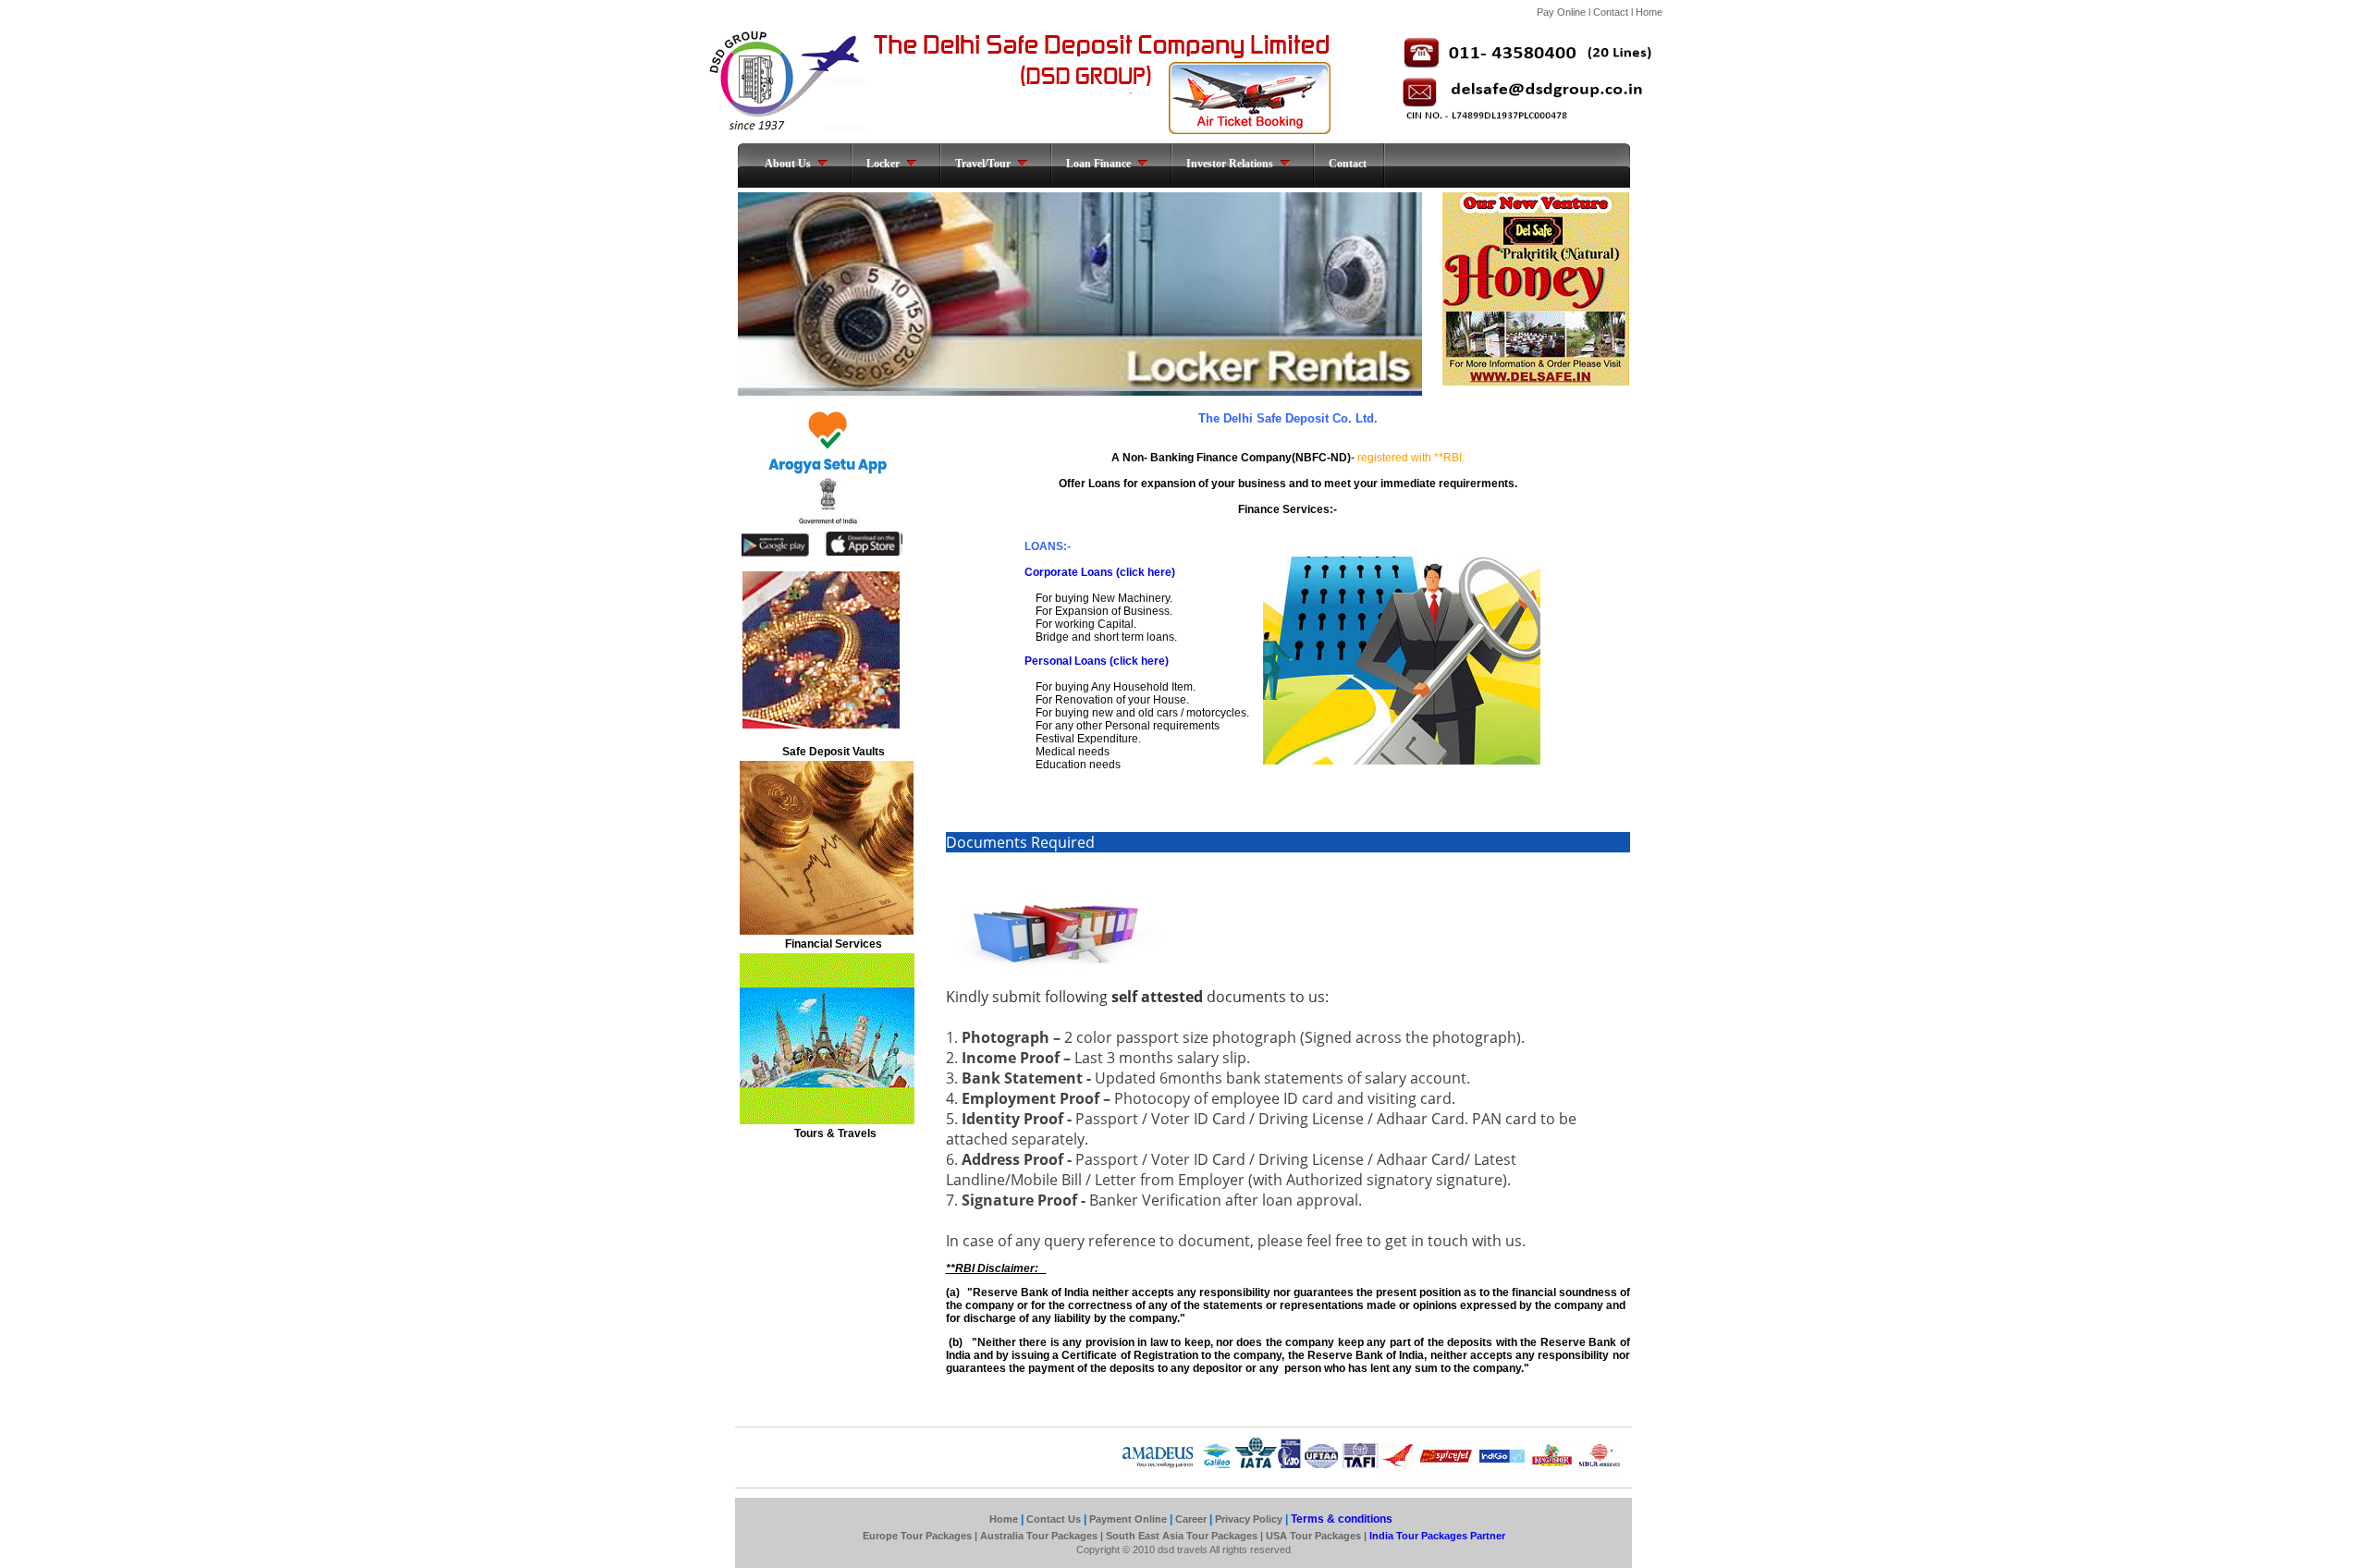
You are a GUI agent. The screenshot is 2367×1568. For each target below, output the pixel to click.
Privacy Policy (1250, 1519)
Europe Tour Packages (919, 1536)
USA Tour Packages (1313, 1536)
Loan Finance (1098, 164)
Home (1649, 12)
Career (1191, 1519)
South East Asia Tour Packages (1182, 1536)
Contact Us (1054, 1519)
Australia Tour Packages (1039, 1536)
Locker (883, 164)
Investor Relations (1230, 164)
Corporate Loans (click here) (1100, 572)
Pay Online (1563, 12)
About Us (788, 164)
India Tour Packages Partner (1436, 1536)
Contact (1611, 12)
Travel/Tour (983, 164)
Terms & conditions (1340, 1519)
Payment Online (1128, 1519)
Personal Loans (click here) (1097, 661)
